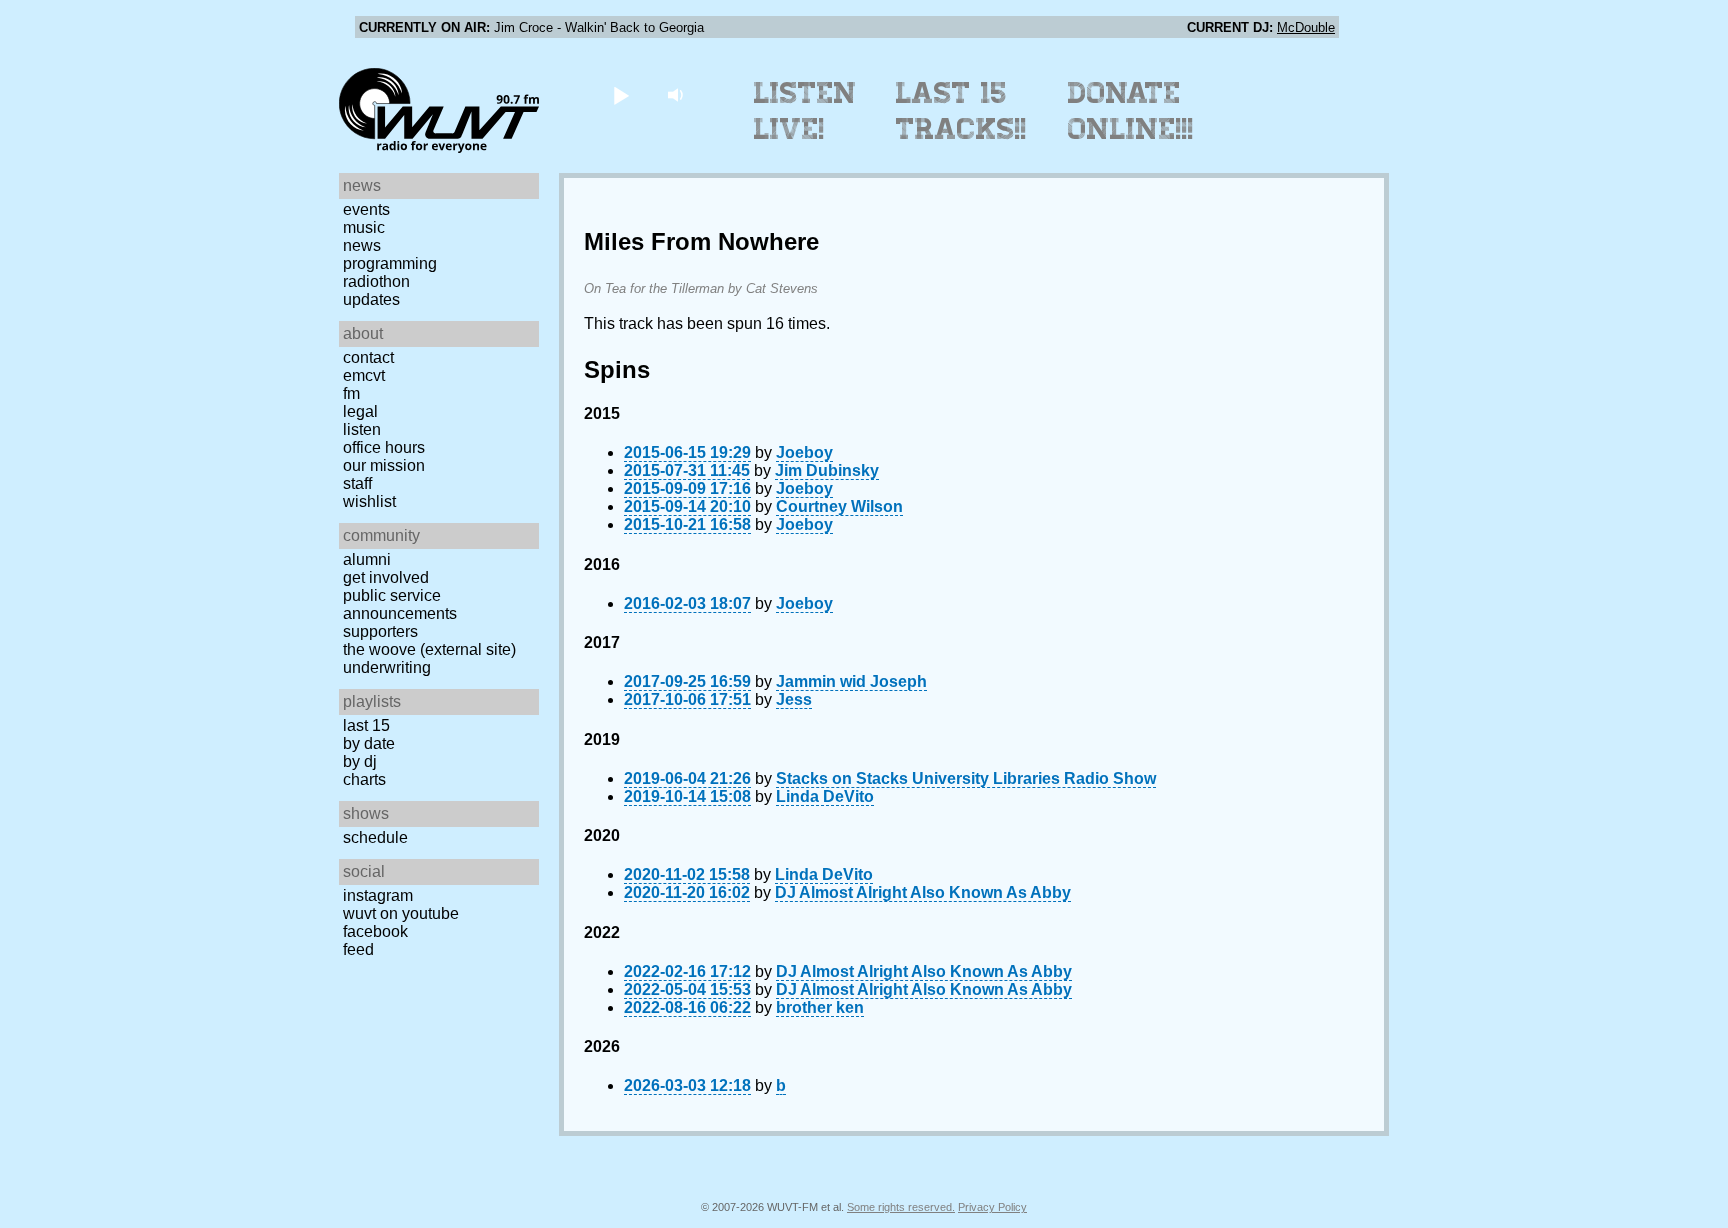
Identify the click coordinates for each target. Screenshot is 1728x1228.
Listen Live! (805, 111)
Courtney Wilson (839, 506)
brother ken (820, 1007)
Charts (364, 779)
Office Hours (384, 447)
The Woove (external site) (429, 649)
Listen (362, 429)
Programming (390, 263)
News (362, 245)
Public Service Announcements (400, 604)
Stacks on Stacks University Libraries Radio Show (966, 778)
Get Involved (386, 577)
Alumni (367, 559)
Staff (357, 483)
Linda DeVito (825, 796)
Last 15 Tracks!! (961, 111)
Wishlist (369, 501)
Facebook (375, 931)
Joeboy (804, 452)
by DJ (360, 761)
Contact (368, 357)
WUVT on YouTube (401, 913)
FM (351, 393)
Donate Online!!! (1131, 111)
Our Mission (384, 465)
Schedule (375, 837)
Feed (358, 949)
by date (369, 743)
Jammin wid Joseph (851, 681)
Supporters (380, 631)
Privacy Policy (992, 1207)
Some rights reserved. (901, 1207)
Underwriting (387, 667)
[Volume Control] (677, 94)
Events (366, 209)
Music (364, 227)
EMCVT (364, 375)
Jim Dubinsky (827, 470)
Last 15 (366, 725)
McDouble (1306, 27)
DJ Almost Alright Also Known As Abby (923, 892)
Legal (360, 411)
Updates (371, 299)
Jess (794, 699)
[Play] (620, 94)
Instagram (378, 895)
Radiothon (376, 281)
